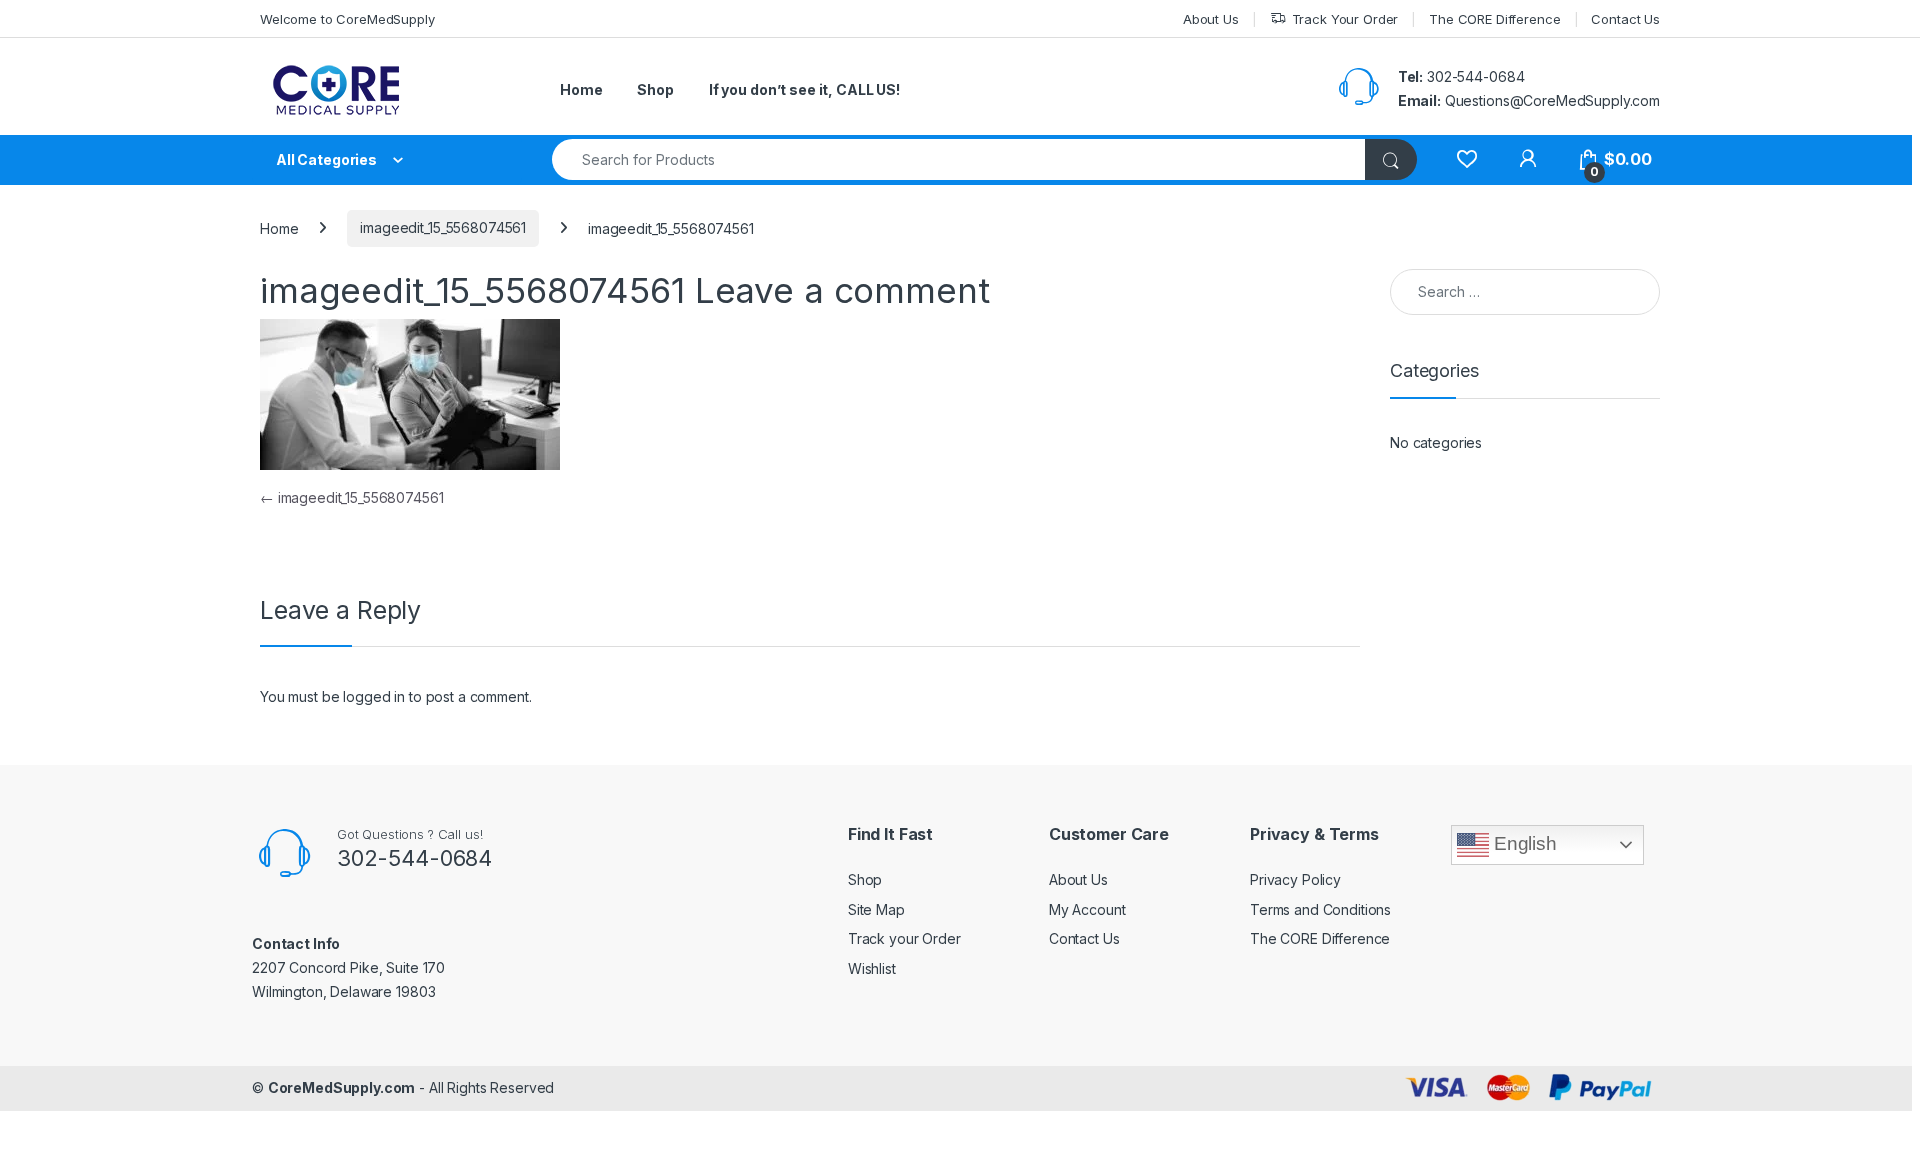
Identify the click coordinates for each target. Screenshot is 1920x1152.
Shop (655, 89)
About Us (1211, 19)
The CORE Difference (1494, 19)
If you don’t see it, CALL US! (804, 89)
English (1523, 843)
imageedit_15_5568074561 (443, 227)
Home (581, 89)
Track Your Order (1345, 19)
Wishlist (872, 968)
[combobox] (959, 159)
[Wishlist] (1466, 159)
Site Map (876, 909)
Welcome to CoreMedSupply (347, 19)
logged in (374, 696)
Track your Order (904, 938)
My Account (1087, 909)
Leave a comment (842, 290)
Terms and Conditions (1320, 909)
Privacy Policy (1295, 879)
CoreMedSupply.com (342, 1087)
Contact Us (1625, 19)
